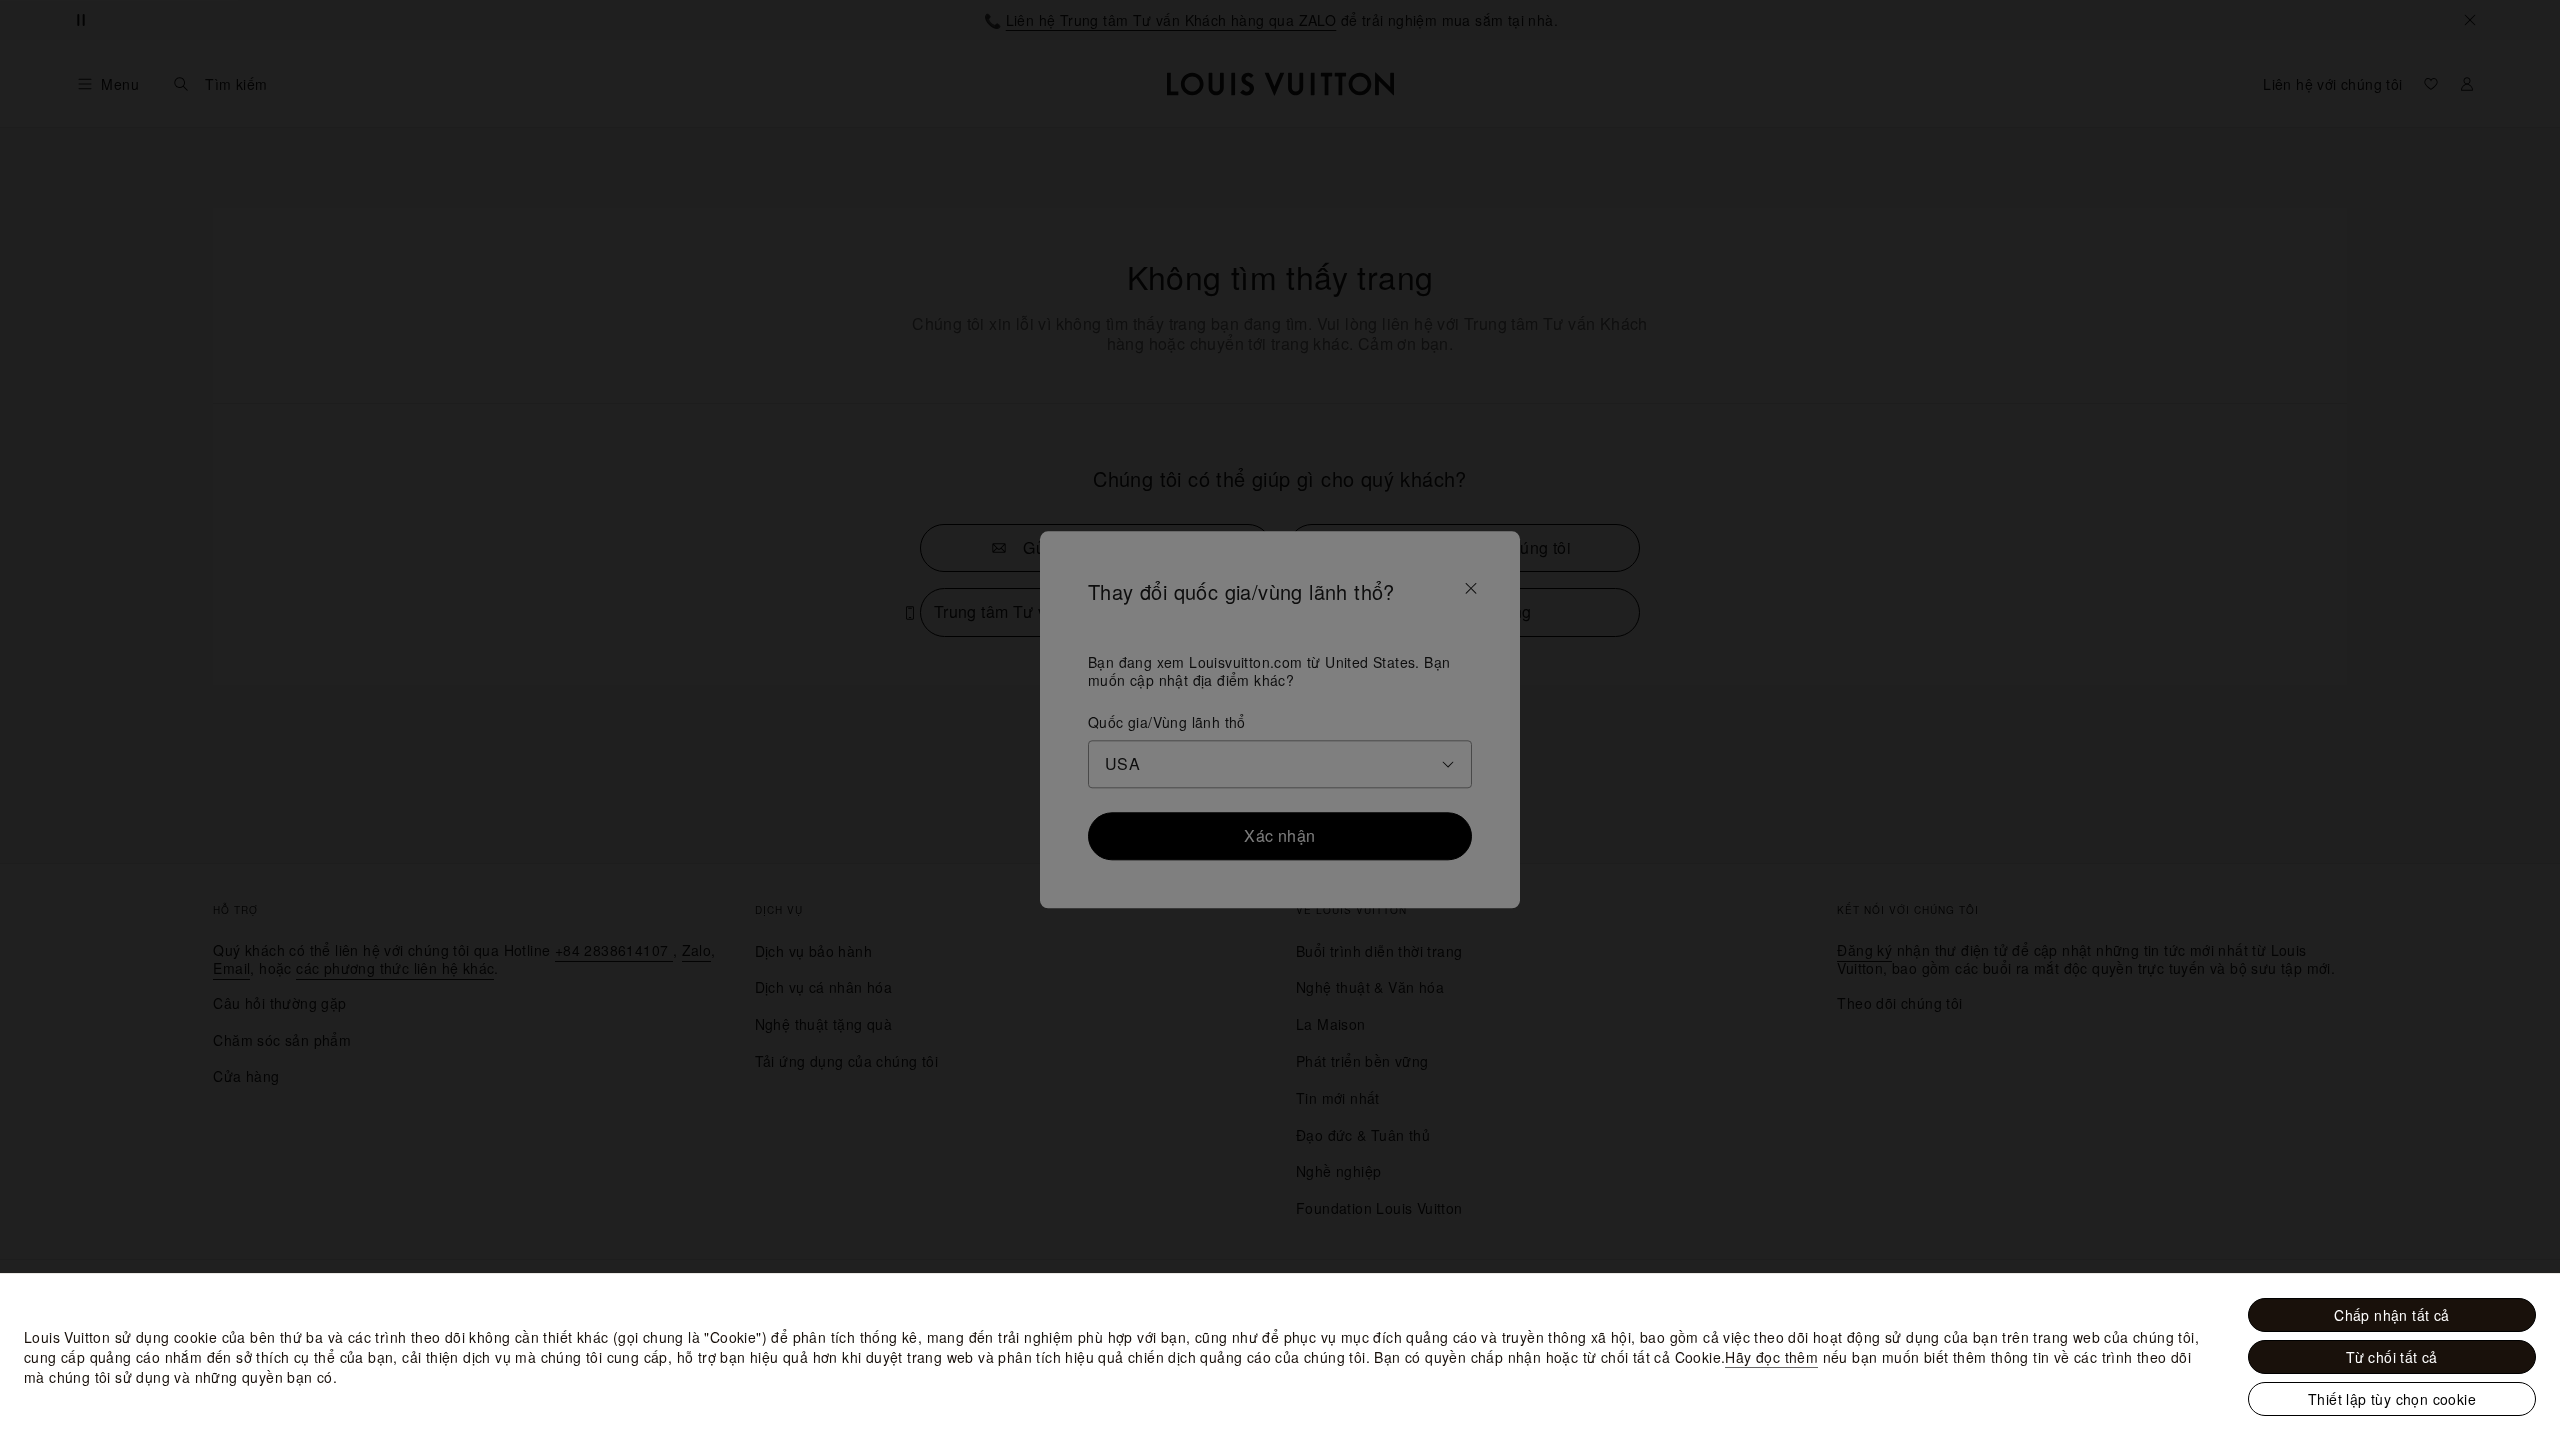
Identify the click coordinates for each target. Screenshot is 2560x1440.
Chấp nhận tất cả (2391, 1315)
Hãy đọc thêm (1771, 1357)
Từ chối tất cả (2392, 1357)
